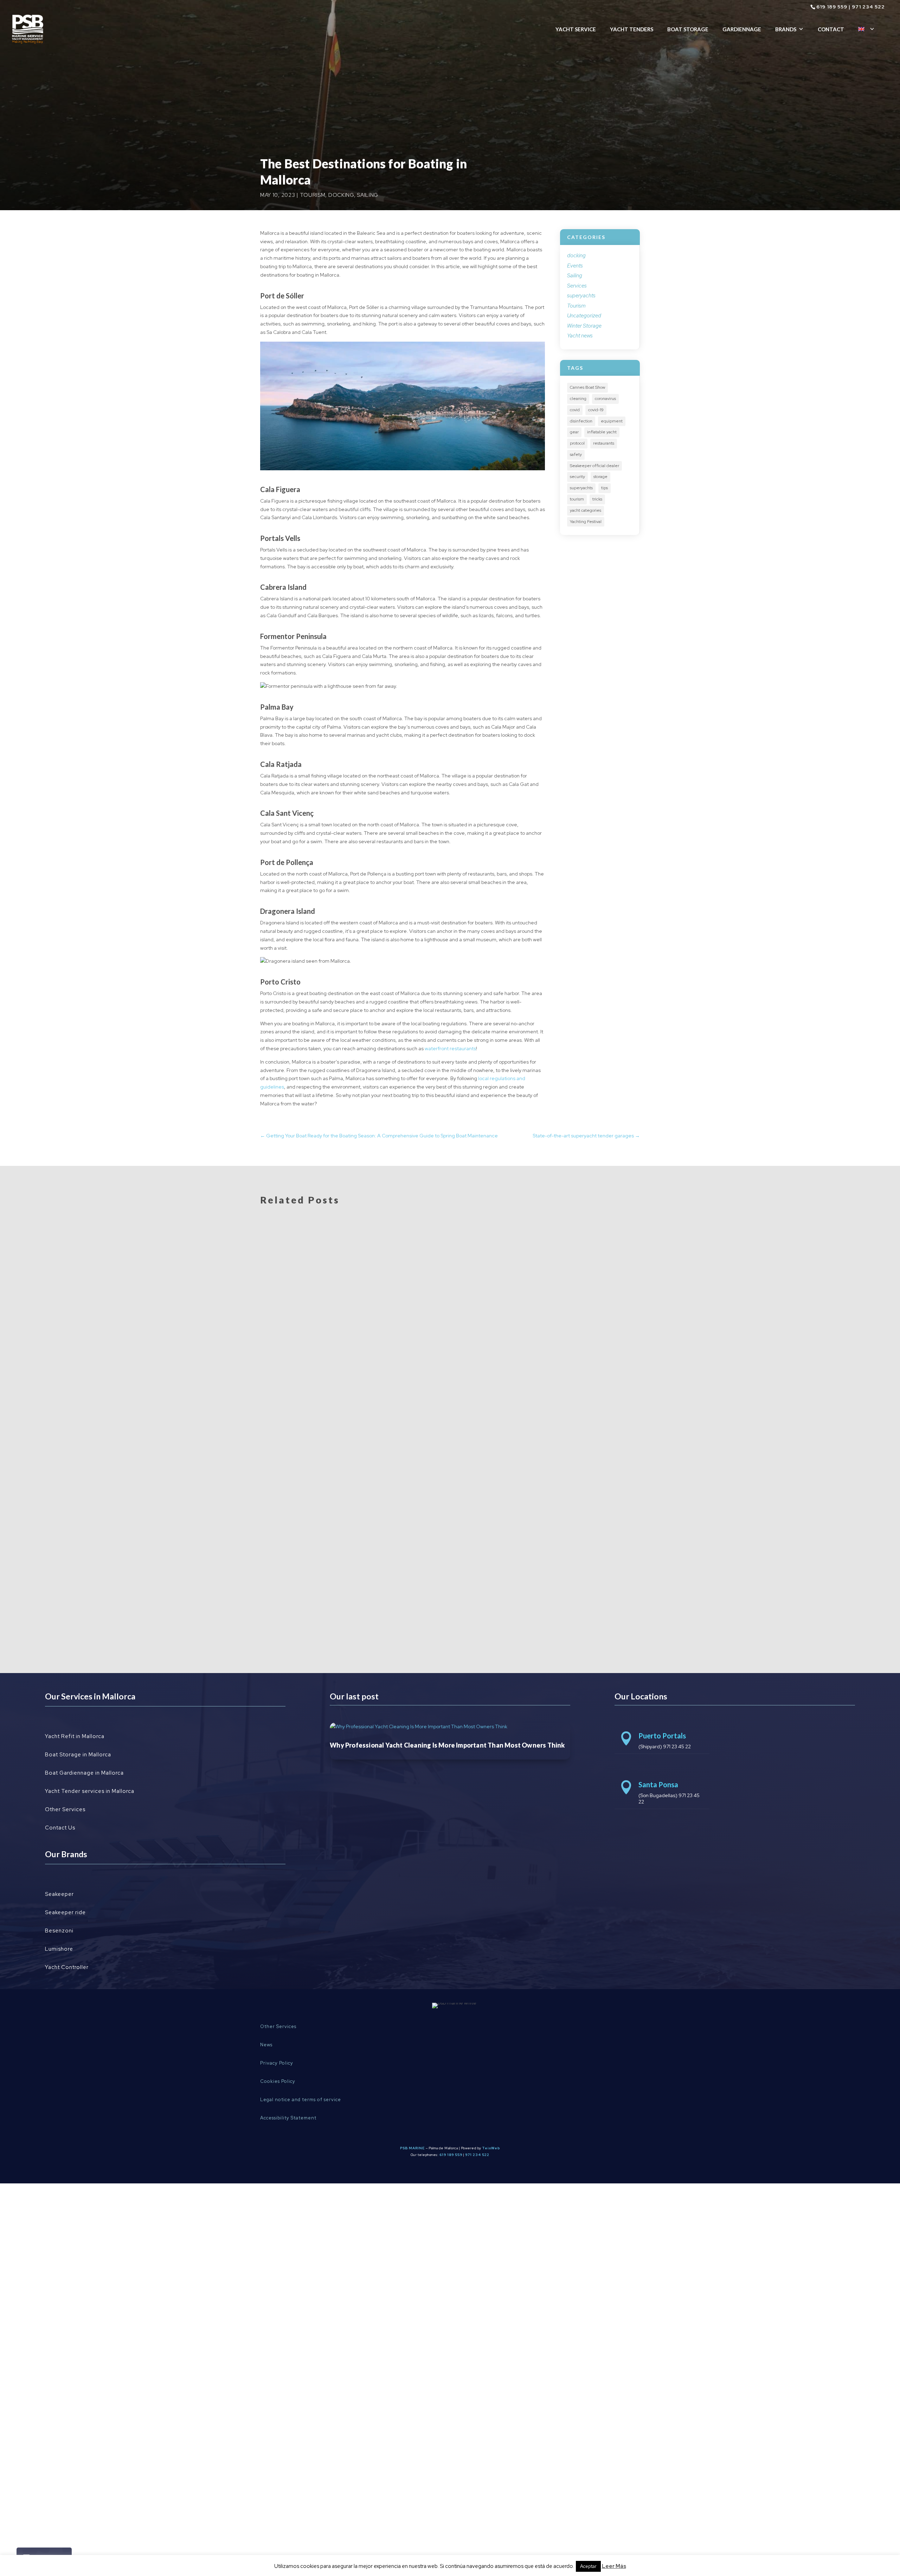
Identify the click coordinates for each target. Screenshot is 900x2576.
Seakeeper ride (65, 1912)
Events (575, 266)
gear (574, 432)
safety (576, 454)
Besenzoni (59, 1931)
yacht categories (586, 510)
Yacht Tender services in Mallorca (90, 1791)
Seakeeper (59, 1894)
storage (600, 477)
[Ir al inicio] (27, 29)
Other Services (65, 1809)
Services (577, 286)
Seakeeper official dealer (594, 466)
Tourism (313, 195)
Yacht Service (576, 29)
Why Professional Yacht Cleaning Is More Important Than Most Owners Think (402, 1471)
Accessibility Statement (288, 2118)
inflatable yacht (602, 432)
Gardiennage (742, 29)
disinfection (581, 421)
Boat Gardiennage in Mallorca (84, 1773)
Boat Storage (688, 29)
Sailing (368, 195)
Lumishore (59, 1949)
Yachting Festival (586, 522)
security (577, 477)
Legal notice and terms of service (301, 2100)
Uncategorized (584, 316)
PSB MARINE (412, 2148)
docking (341, 195)
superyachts (581, 296)
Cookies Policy (278, 2081)
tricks (597, 499)
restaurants (604, 443)
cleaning (578, 399)
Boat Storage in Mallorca (78, 1755)
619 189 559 (832, 7)
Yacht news (580, 336)
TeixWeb (491, 2148)
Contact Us (60, 1828)
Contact (831, 29)
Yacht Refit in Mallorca (75, 1736)
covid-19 (596, 410)
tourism (577, 499)
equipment (612, 421)
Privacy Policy (277, 2063)
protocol (577, 443)
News (266, 2045)
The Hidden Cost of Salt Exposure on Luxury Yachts (356, 1537)
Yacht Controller (67, 1967)
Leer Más (614, 2566)
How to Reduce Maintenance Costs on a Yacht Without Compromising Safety (400, 1603)
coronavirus (605, 399)
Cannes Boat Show (587, 387)
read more (284, 1492)
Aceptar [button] (588, 2566)
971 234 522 (868, 7)
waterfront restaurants (450, 1048)
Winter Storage (584, 326)
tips (605, 488)
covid (575, 410)
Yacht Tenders (632, 29)
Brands (786, 29)
